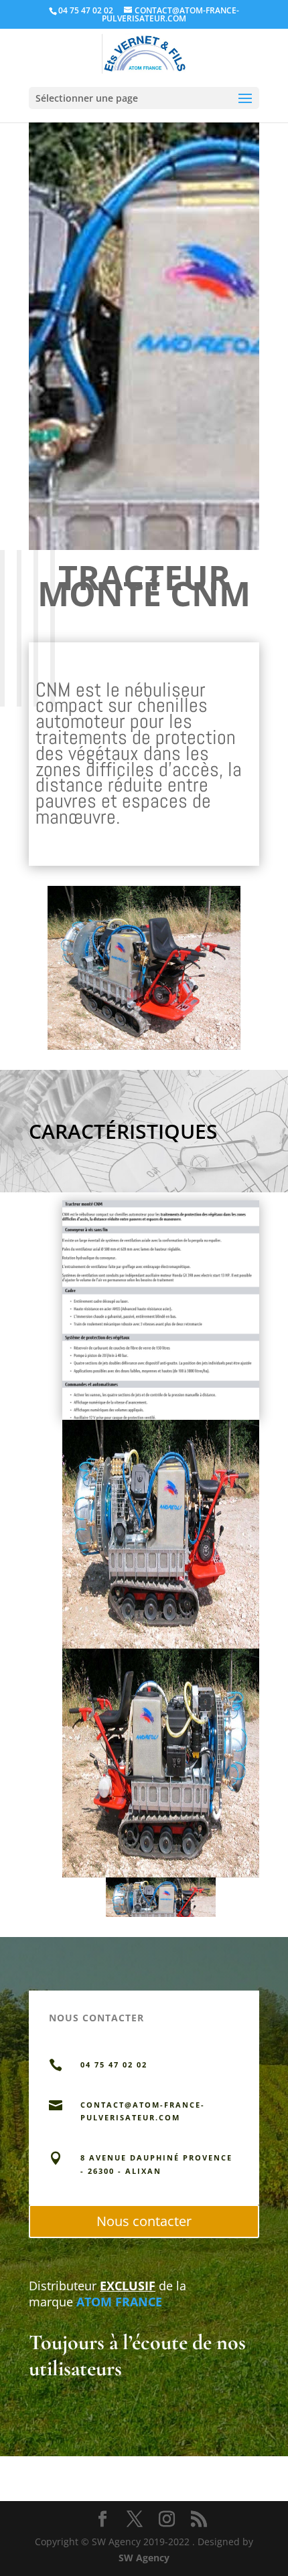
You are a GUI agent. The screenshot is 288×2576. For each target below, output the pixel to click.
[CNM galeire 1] (144, 1049)
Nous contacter (144, 2221)
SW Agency (144, 2558)
